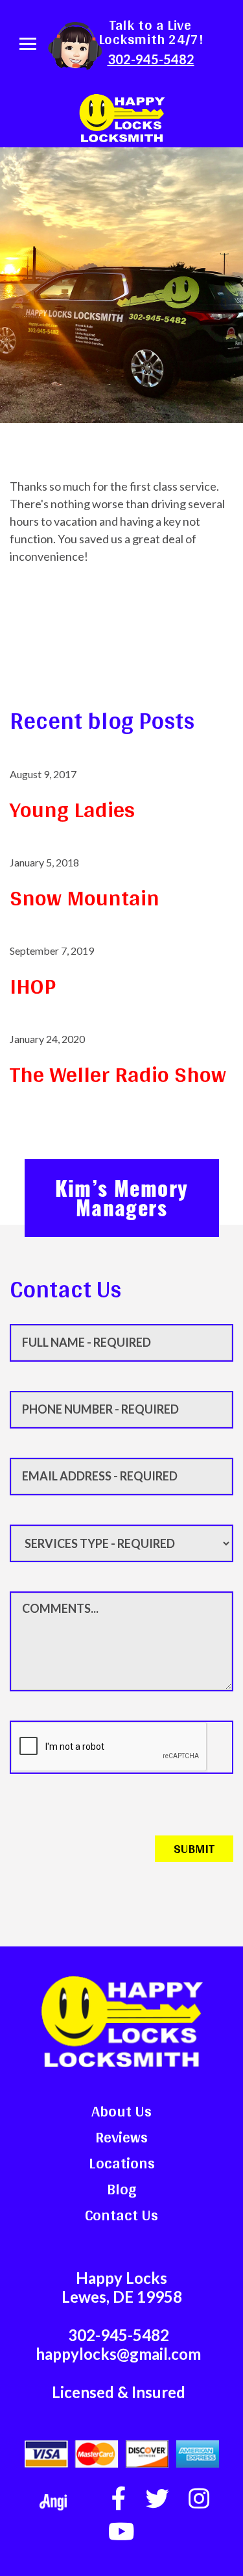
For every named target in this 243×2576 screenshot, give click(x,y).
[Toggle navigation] (28, 44)
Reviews (121, 2137)
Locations (122, 2163)
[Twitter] (157, 2499)
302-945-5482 (151, 59)
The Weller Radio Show (118, 1074)
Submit (194, 1848)
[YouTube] (121, 2532)
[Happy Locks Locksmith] (122, 116)
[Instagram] (199, 2499)
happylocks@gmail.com (118, 2354)
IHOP (33, 986)
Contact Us (121, 2215)
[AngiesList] (53, 2502)
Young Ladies (72, 810)
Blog (122, 2189)
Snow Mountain (85, 898)
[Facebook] (119, 2499)
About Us (121, 2111)
